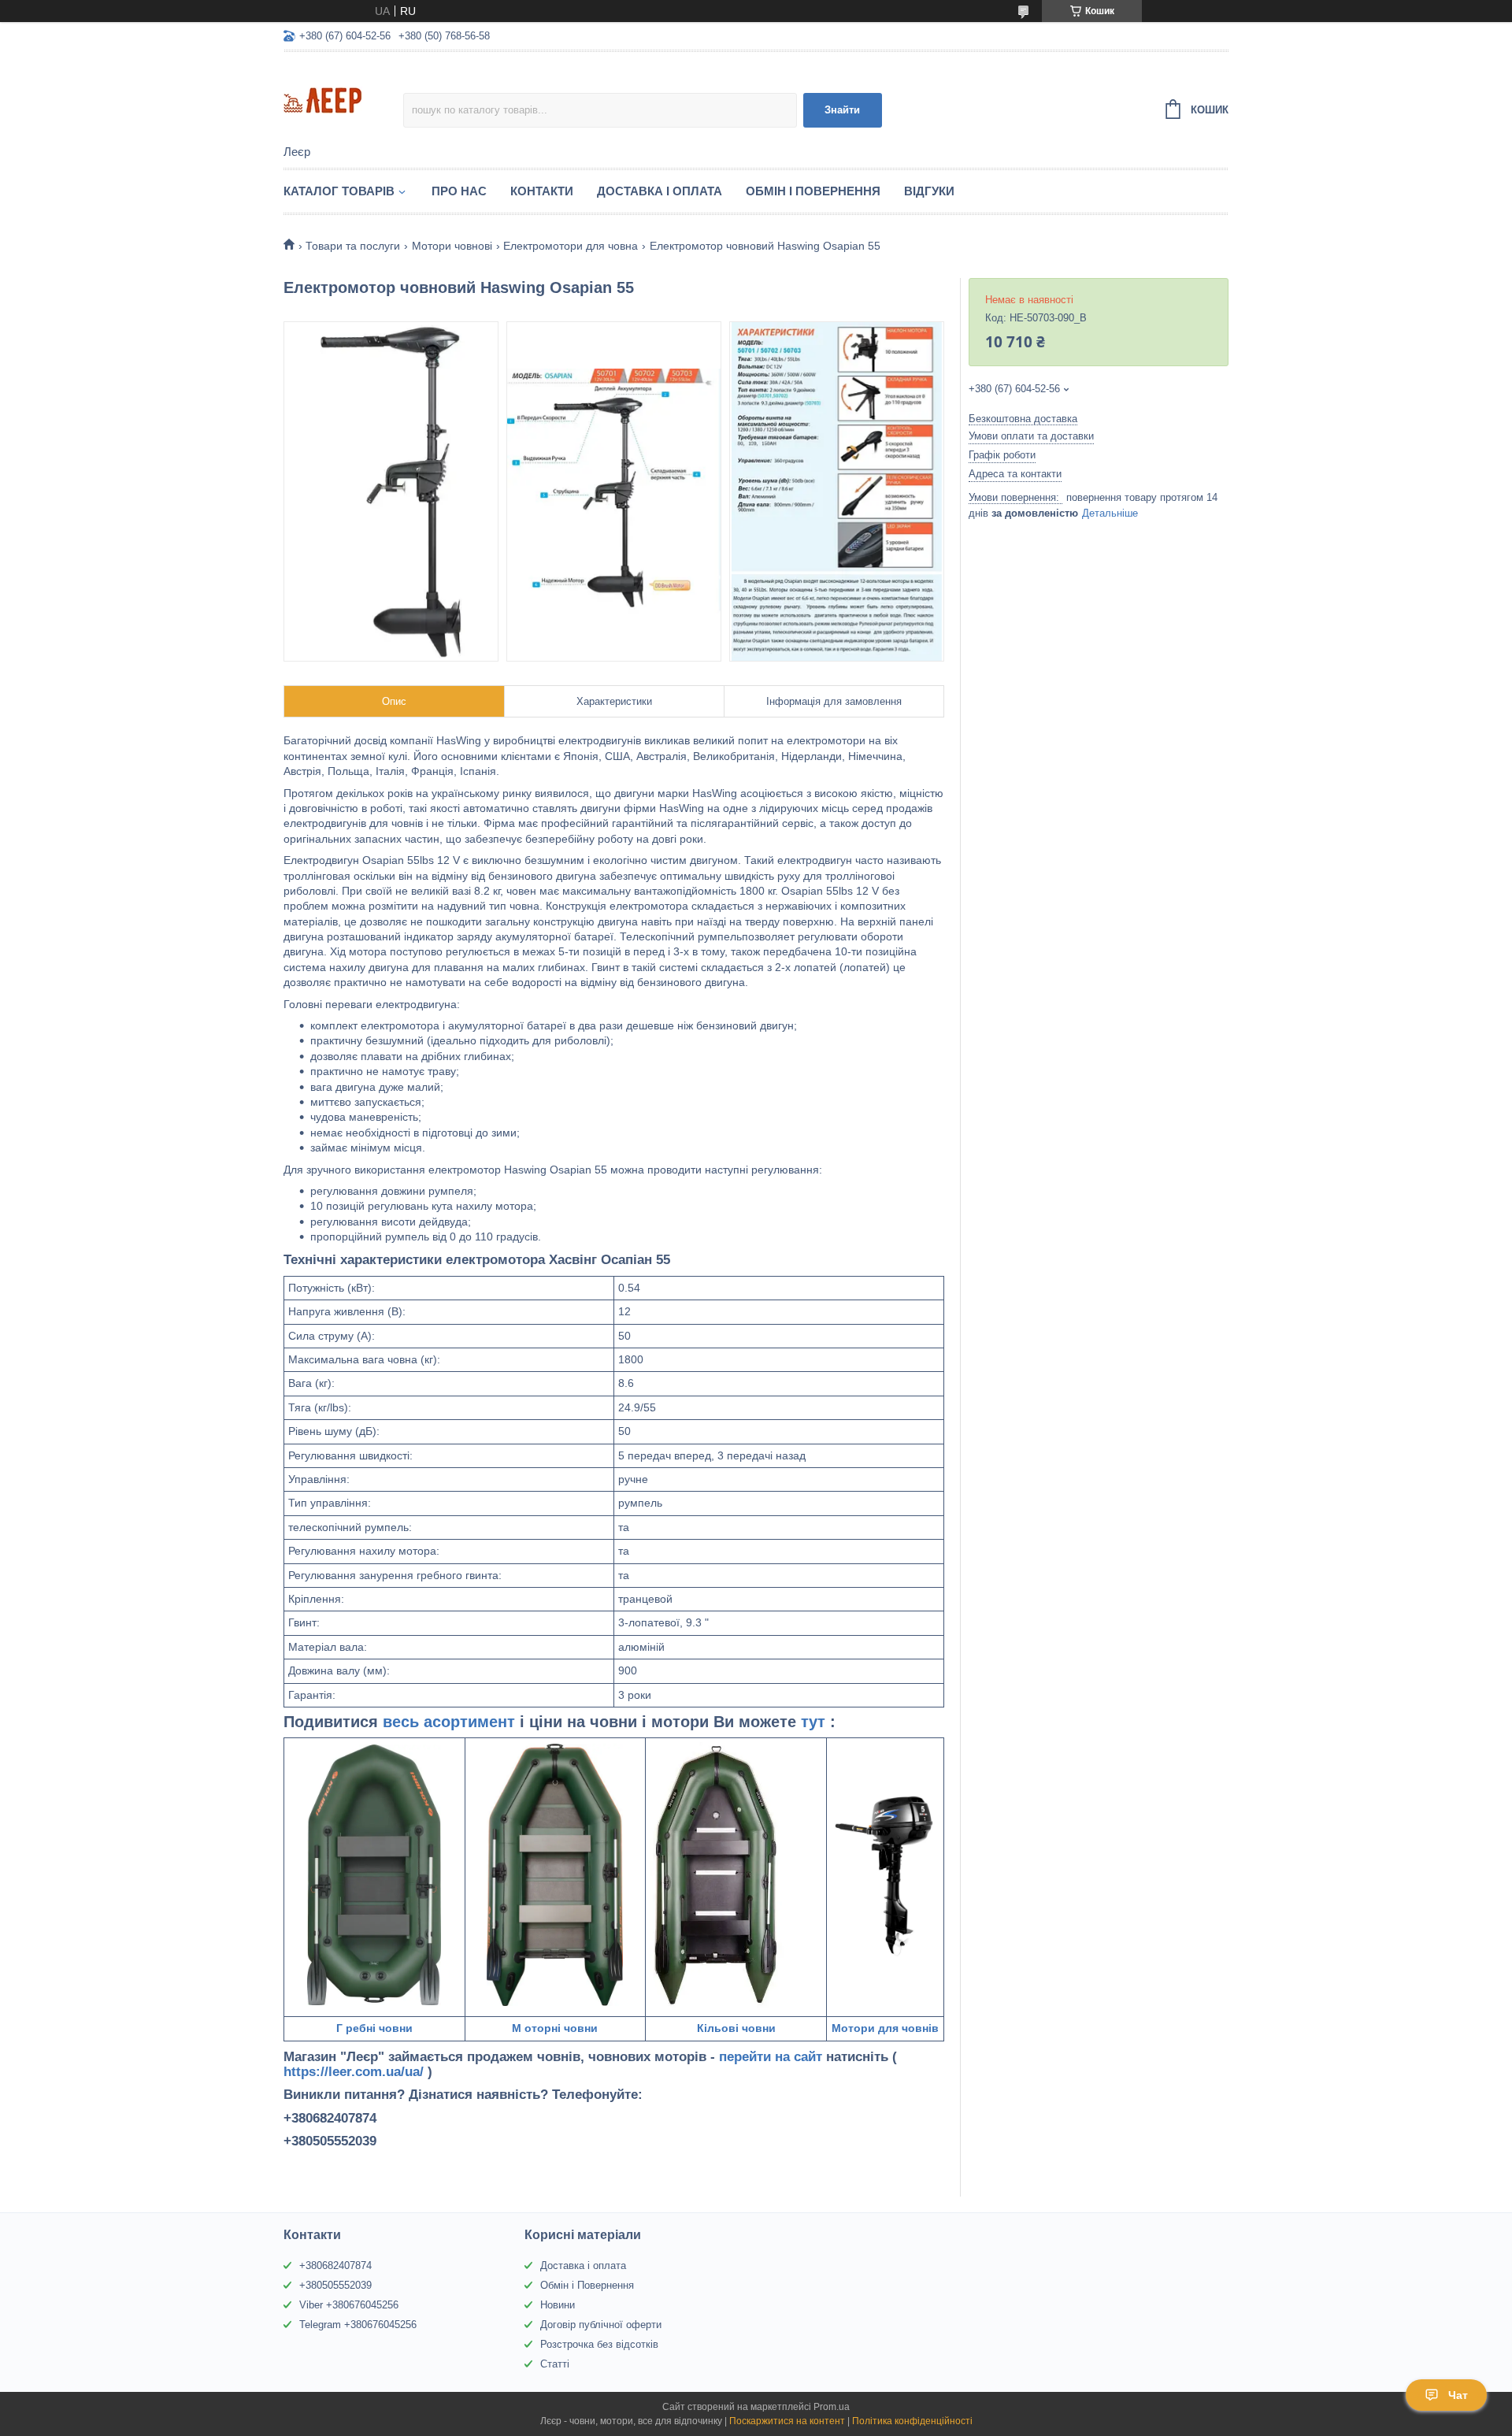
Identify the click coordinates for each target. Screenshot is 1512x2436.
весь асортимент (451, 1722)
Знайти (842, 110)
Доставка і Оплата (660, 191)
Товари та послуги (353, 246)
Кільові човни (736, 2028)
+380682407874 (335, 2265)
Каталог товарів (339, 191)
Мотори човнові (452, 246)
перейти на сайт (773, 2057)
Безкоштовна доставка (1023, 419)
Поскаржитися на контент (787, 2421)
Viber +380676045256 (349, 2305)
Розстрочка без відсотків (599, 2344)
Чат (1458, 2395)
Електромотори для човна (571, 246)
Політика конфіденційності (912, 2421)
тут (815, 1722)
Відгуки (929, 191)
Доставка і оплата (583, 2265)
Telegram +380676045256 (358, 2325)
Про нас (459, 191)
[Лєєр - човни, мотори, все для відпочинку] (343, 99)
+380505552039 (335, 2285)
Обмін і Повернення (813, 191)
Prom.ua (832, 2407)
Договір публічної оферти (601, 2325)
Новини (558, 2305)
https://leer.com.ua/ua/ (354, 2072)
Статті (555, 2364)
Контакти (542, 191)
